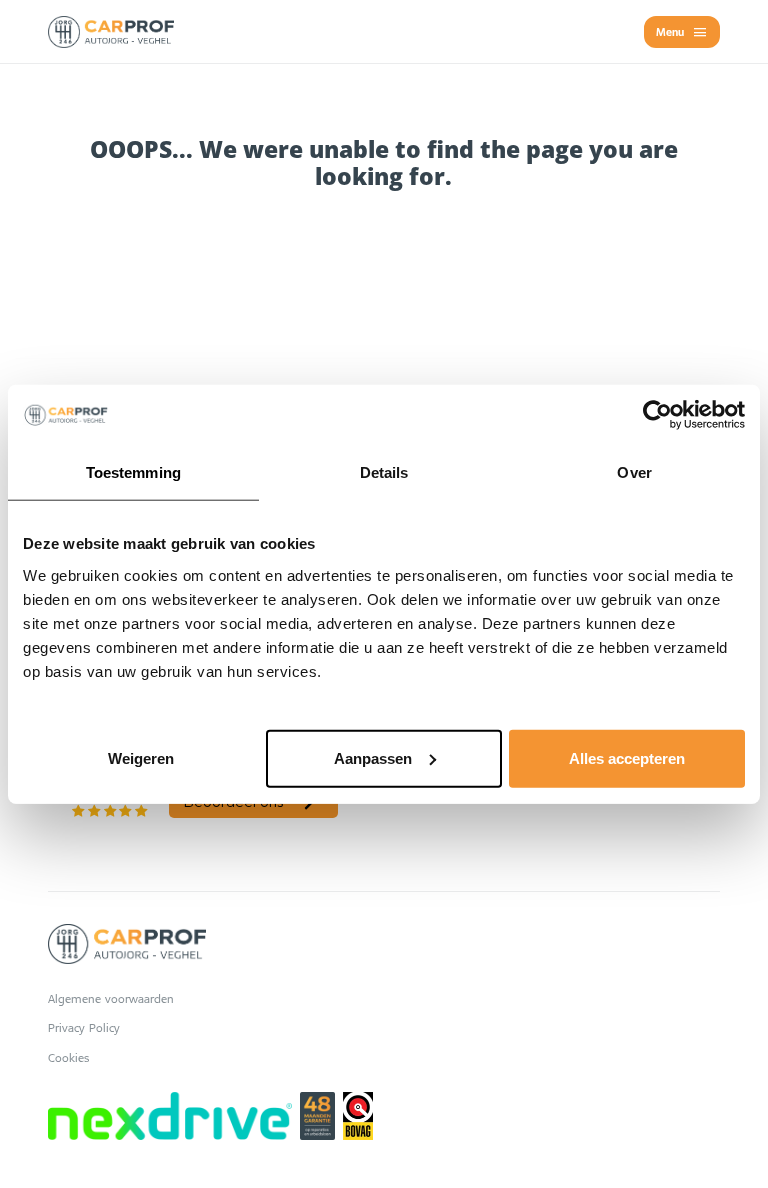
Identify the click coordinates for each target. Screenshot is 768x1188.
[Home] (111, 32)
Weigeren (141, 757)
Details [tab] (384, 472)
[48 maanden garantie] (317, 1116)
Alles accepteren (627, 757)
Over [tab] (634, 472)
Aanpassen (373, 757)
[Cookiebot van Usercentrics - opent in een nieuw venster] (657, 415)
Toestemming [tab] (133, 472)
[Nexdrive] (170, 1116)
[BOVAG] (358, 1116)
